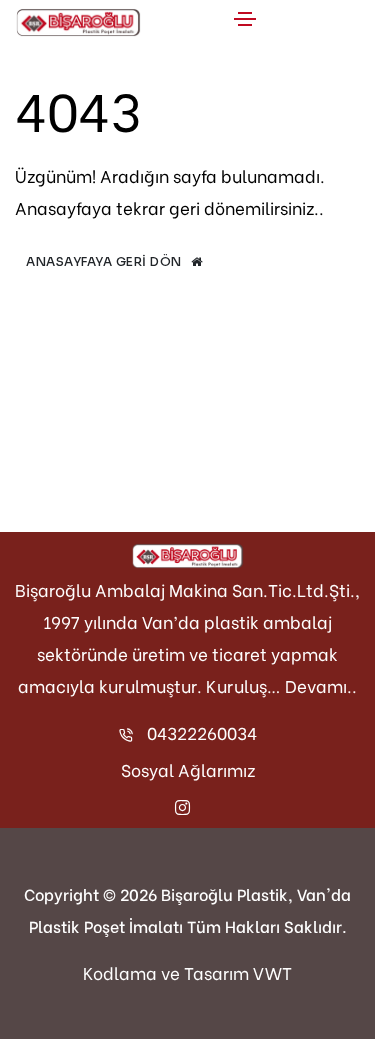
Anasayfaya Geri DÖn (105, 261)
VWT (272, 972)
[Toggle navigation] (245, 19)
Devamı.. (321, 685)
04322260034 (202, 732)
